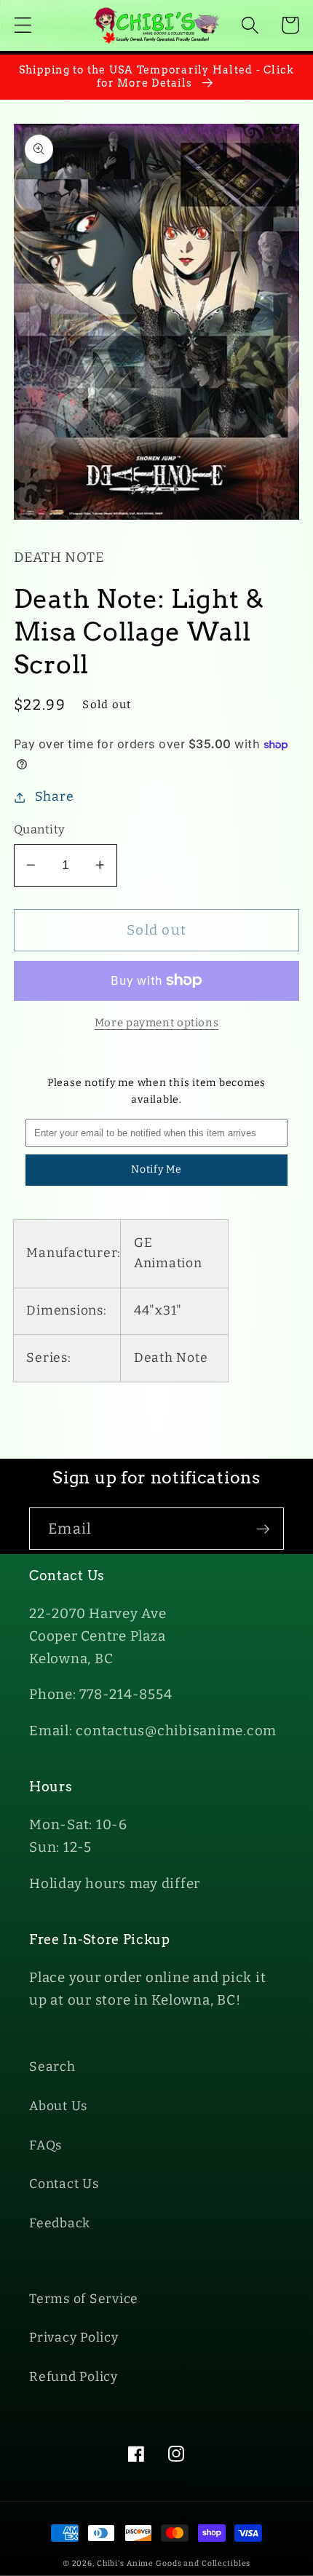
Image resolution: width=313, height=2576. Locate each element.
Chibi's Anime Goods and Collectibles (174, 2563)
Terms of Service (84, 2299)
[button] (23, 25)
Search (52, 2067)
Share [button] (55, 797)
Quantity (40, 829)
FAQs (45, 2145)
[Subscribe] (263, 1529)
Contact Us (64, 2184)
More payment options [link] (157, 1023)
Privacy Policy (74, 2338)
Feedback (60, 2223)
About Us (58, 2106)
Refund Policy (74, 2377)
